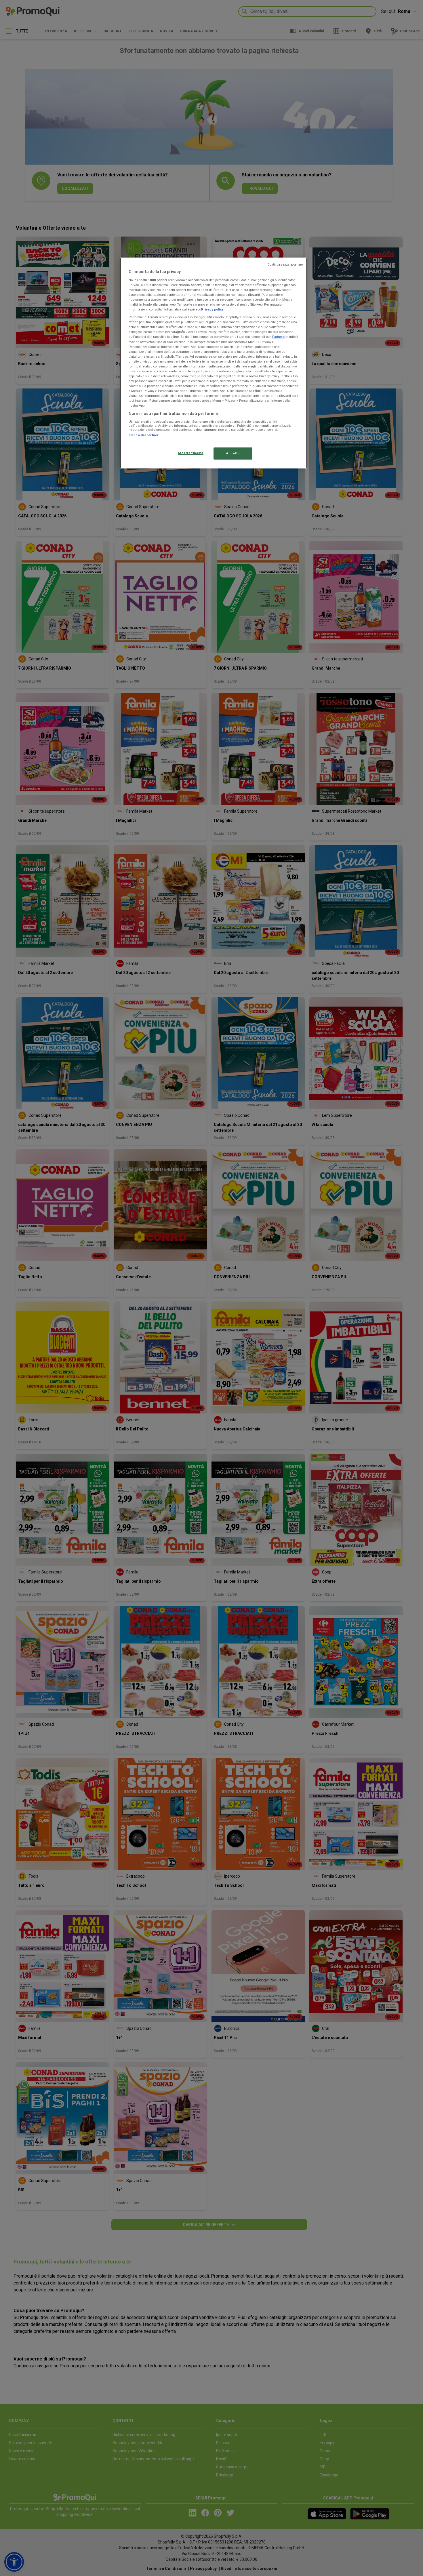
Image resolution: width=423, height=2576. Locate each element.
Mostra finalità (191, 453)
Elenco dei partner (144, 435)
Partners (278, 337)
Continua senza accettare (285, 265)
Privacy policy (212, 309)
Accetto (233, 453)
